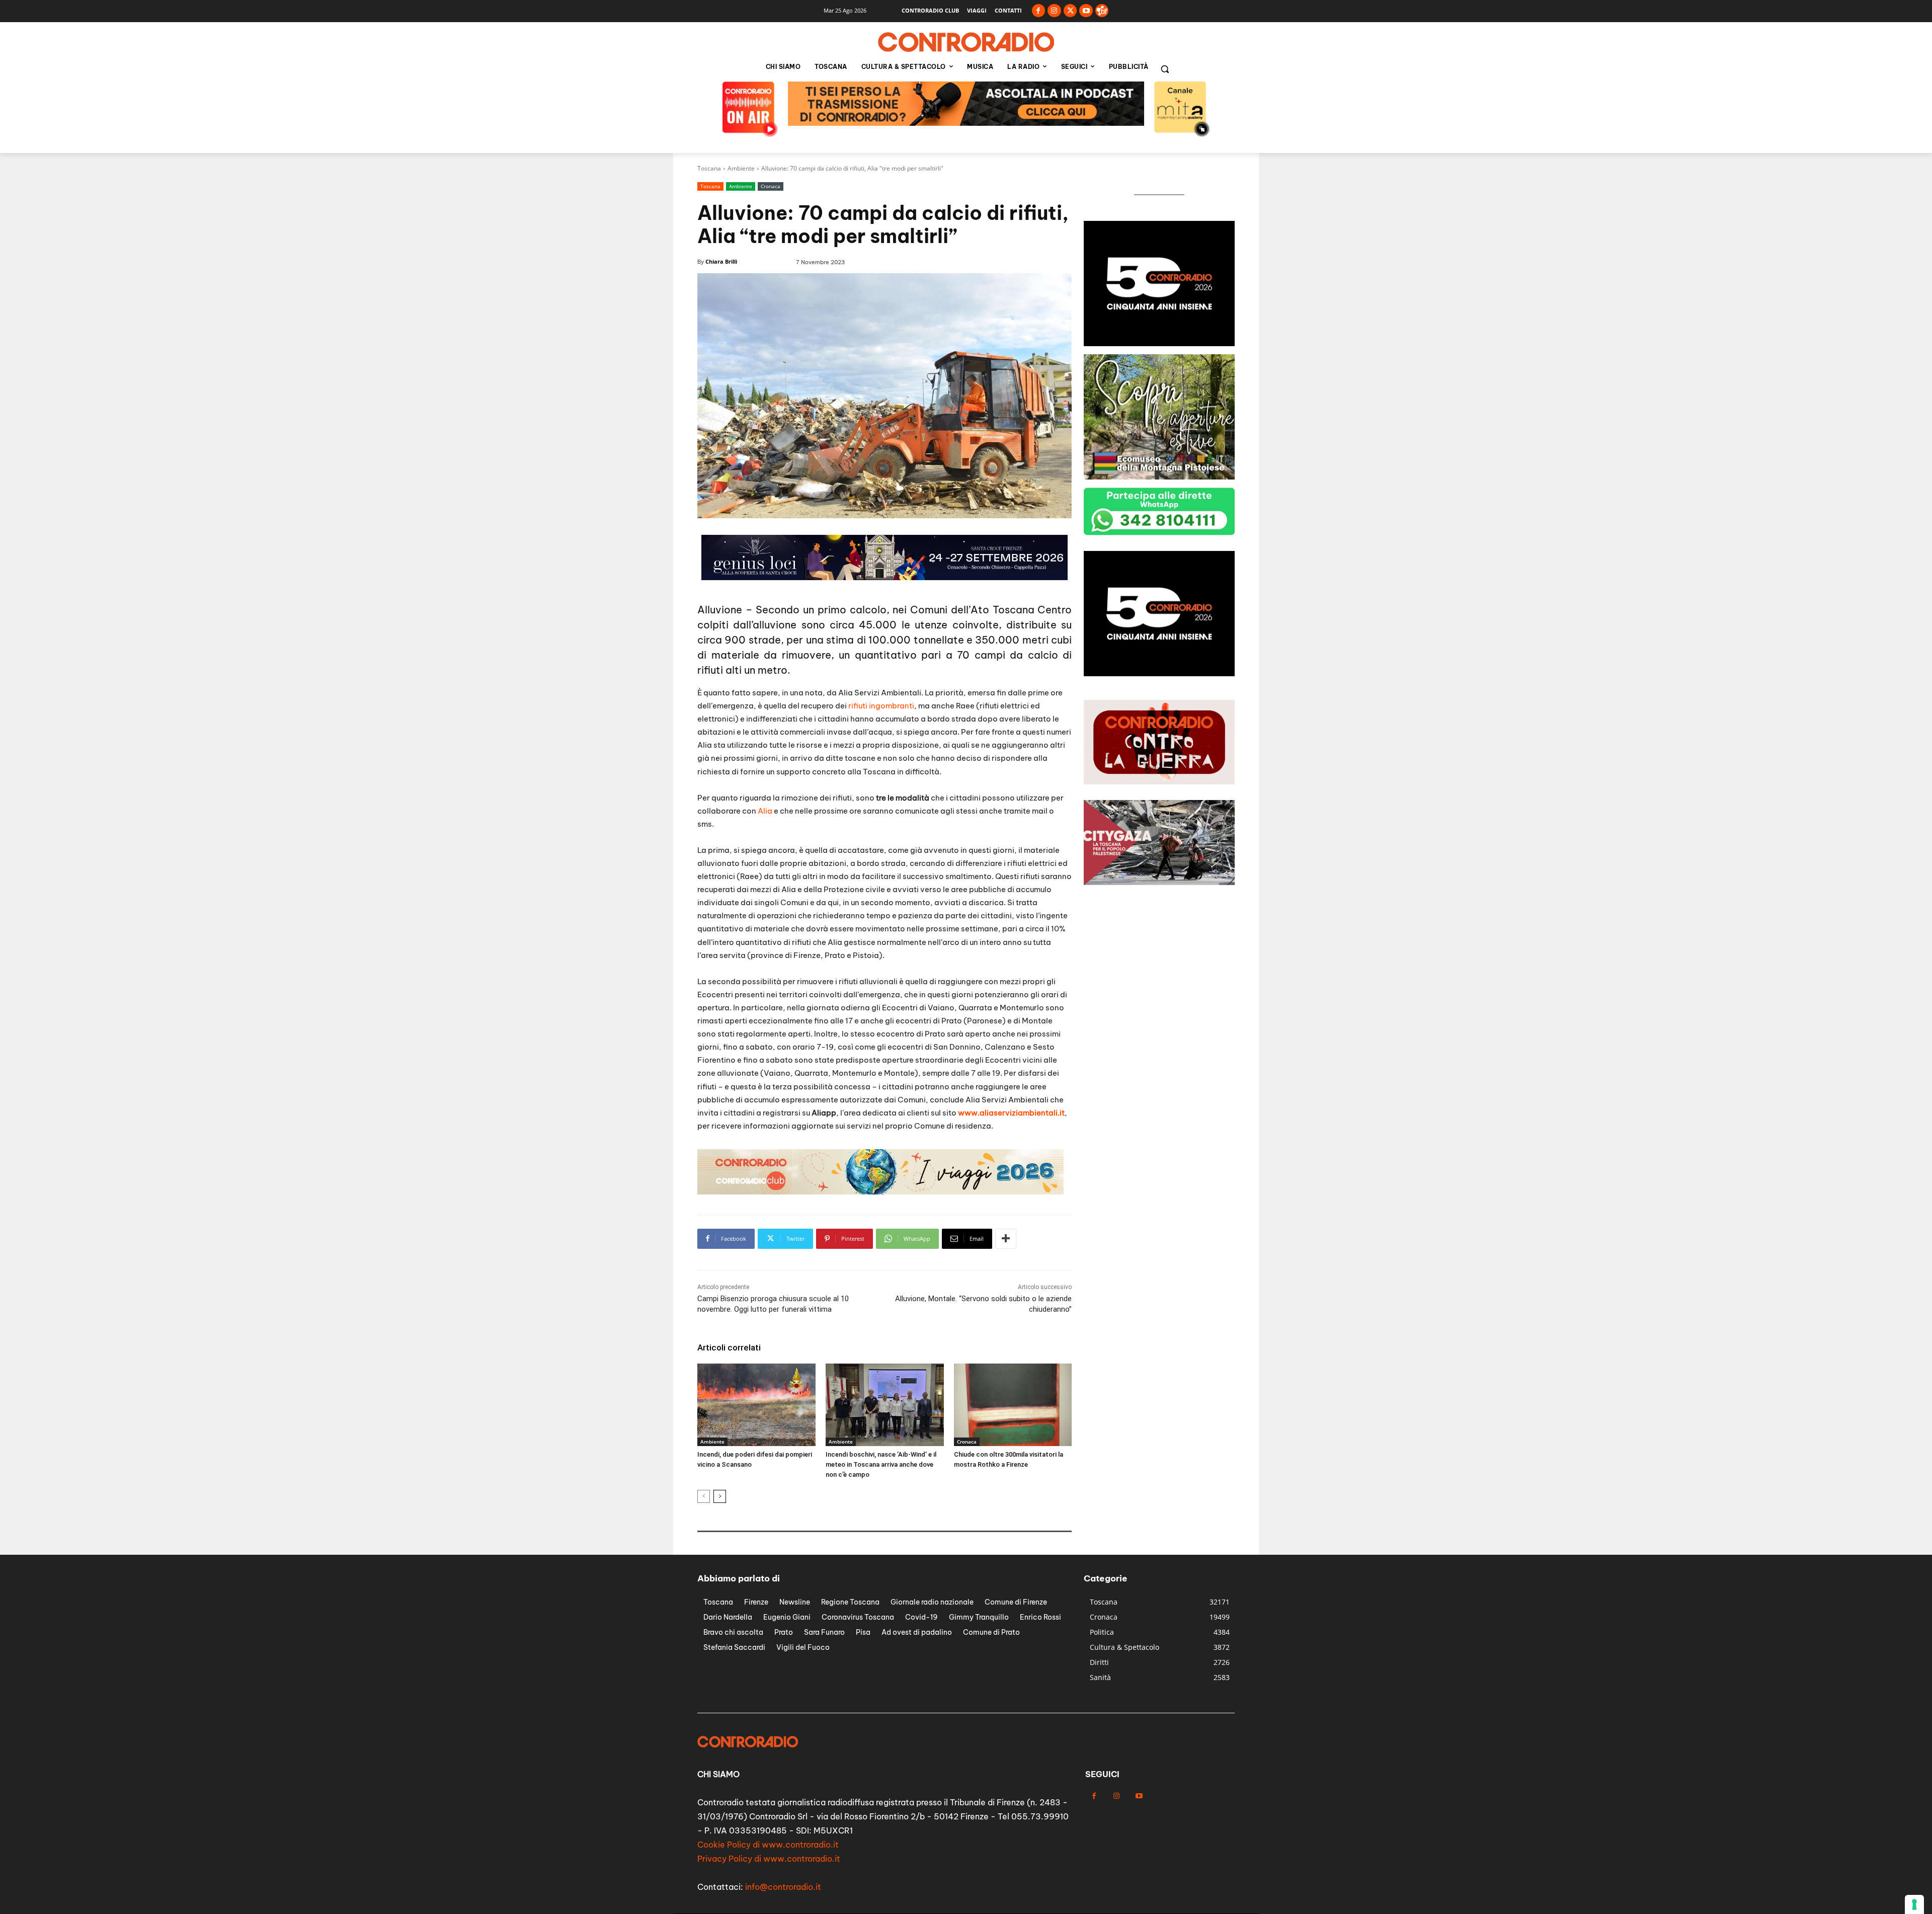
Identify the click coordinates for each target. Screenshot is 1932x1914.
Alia (765, 811)
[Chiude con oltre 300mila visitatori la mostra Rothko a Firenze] (1013, 1405)
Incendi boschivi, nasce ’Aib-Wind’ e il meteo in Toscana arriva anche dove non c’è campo (881, 1464)
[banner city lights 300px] (1159, 343)
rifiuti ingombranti (881, 706)
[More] (1006, 1239)
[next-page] (720, 1496)
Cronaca (771, 186)
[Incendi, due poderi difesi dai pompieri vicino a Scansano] (756, 1405)
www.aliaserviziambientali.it (1011, 1113)
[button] (1165, 69)
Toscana (709, 168)
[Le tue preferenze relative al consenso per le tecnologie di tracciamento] (1914, 1904)
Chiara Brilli (721, 261)
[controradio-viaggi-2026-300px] (1159, 477)
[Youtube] (1086, 11)
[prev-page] (704, 1496)
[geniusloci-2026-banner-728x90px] (966, 123)
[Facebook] (1039, 11)
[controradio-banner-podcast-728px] (880, 1192)
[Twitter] (1070, 11)
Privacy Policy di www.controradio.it (769, 1859)
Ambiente (741, 168)
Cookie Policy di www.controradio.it (768, 1845)
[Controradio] (966, 42)
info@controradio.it (783, 1887)
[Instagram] (1054, 11)
